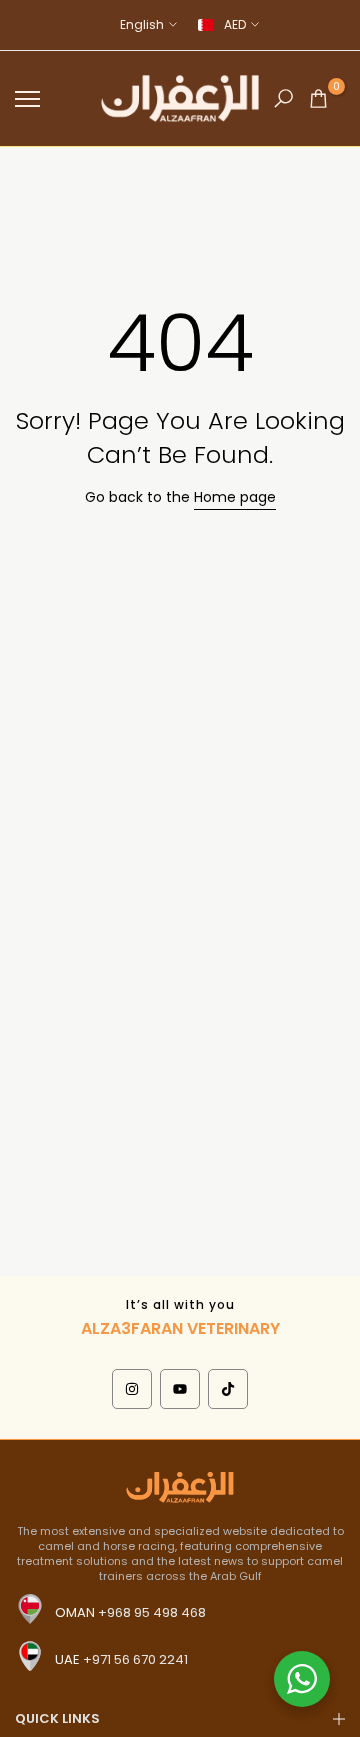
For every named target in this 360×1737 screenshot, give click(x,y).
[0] (318, 98)
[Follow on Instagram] (132, 1389)
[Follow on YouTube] (180, 1389)
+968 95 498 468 (152, 1612)
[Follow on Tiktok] (228, 1389)
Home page (235, 497)
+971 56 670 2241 (135, 1659)
